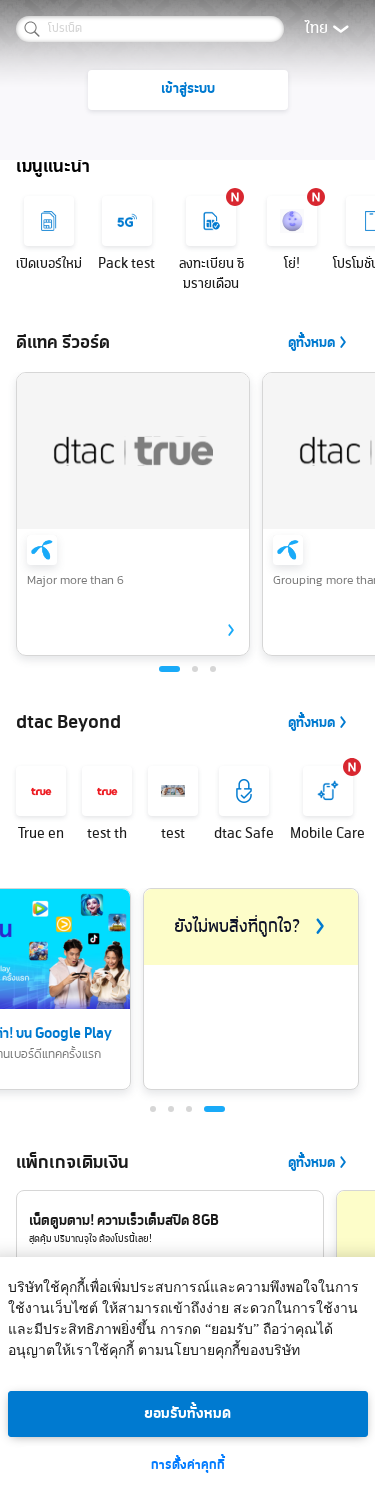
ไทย (316, 29)
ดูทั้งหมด (311, 343)
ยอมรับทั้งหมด (187, 1414)
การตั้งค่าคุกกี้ (188, 1465)
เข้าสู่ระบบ (188, 89)
